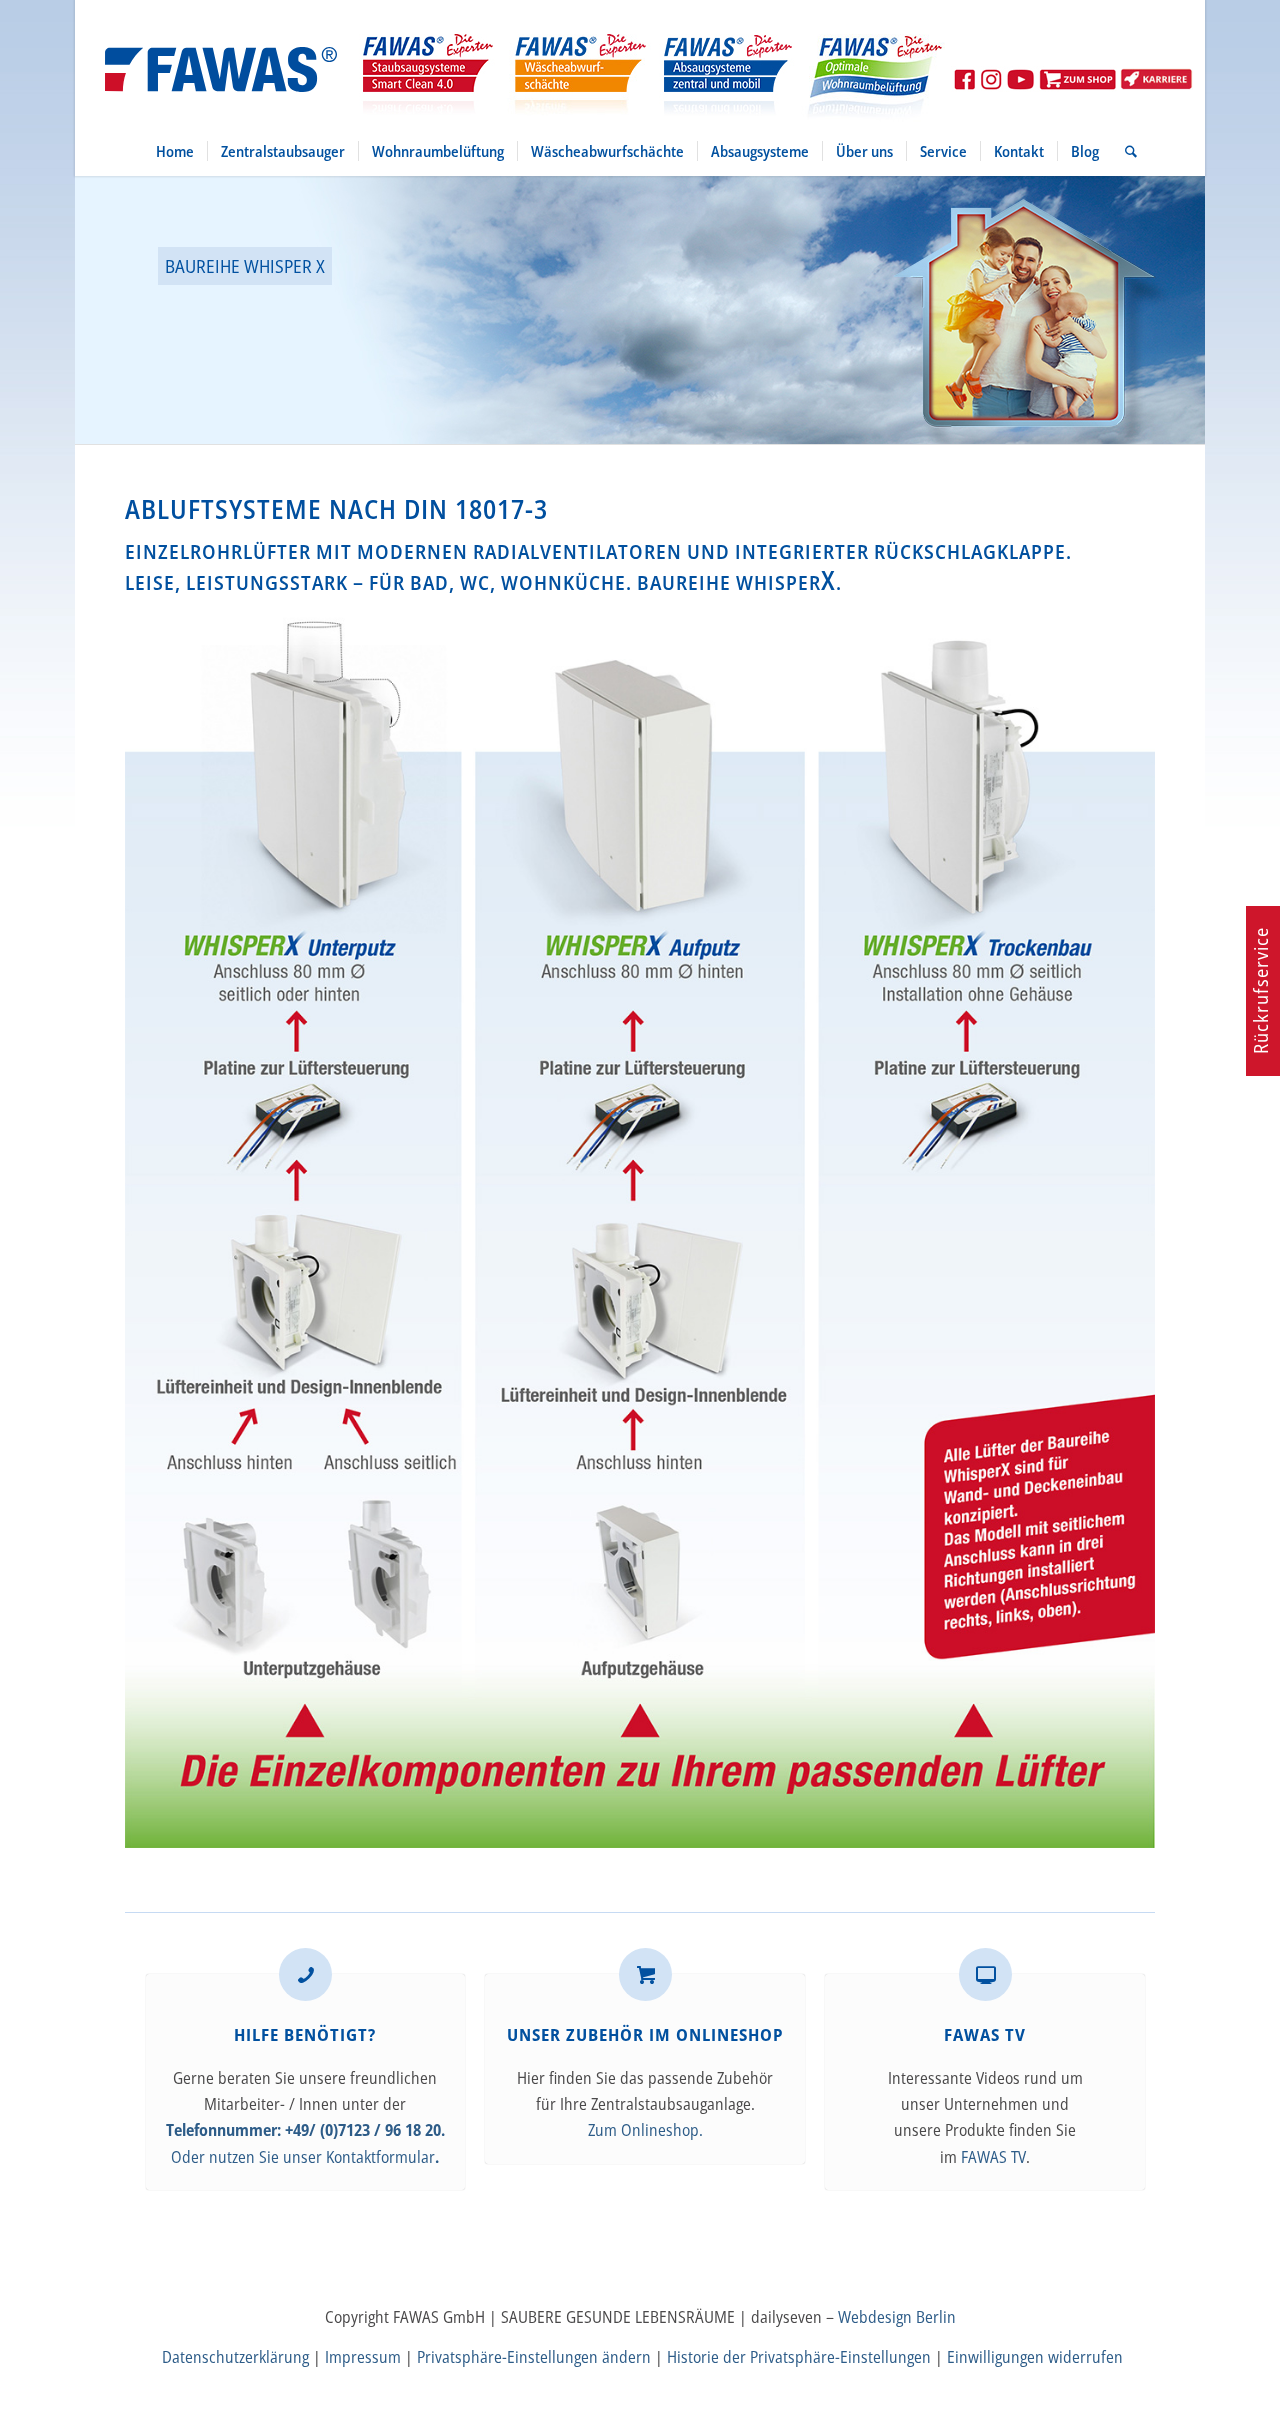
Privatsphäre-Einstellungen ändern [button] (534, 2357)
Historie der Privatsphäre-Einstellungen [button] (799, 2357)
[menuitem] (175, 151)
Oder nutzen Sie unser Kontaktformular (303, 2157)
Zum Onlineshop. (645, 2130)
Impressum (363, 2357)
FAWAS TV (993, 2157)
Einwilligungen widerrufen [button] (1035, 2357)
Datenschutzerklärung (235, 2357)
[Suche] (1124, 151)
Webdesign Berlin (897, 2317)
